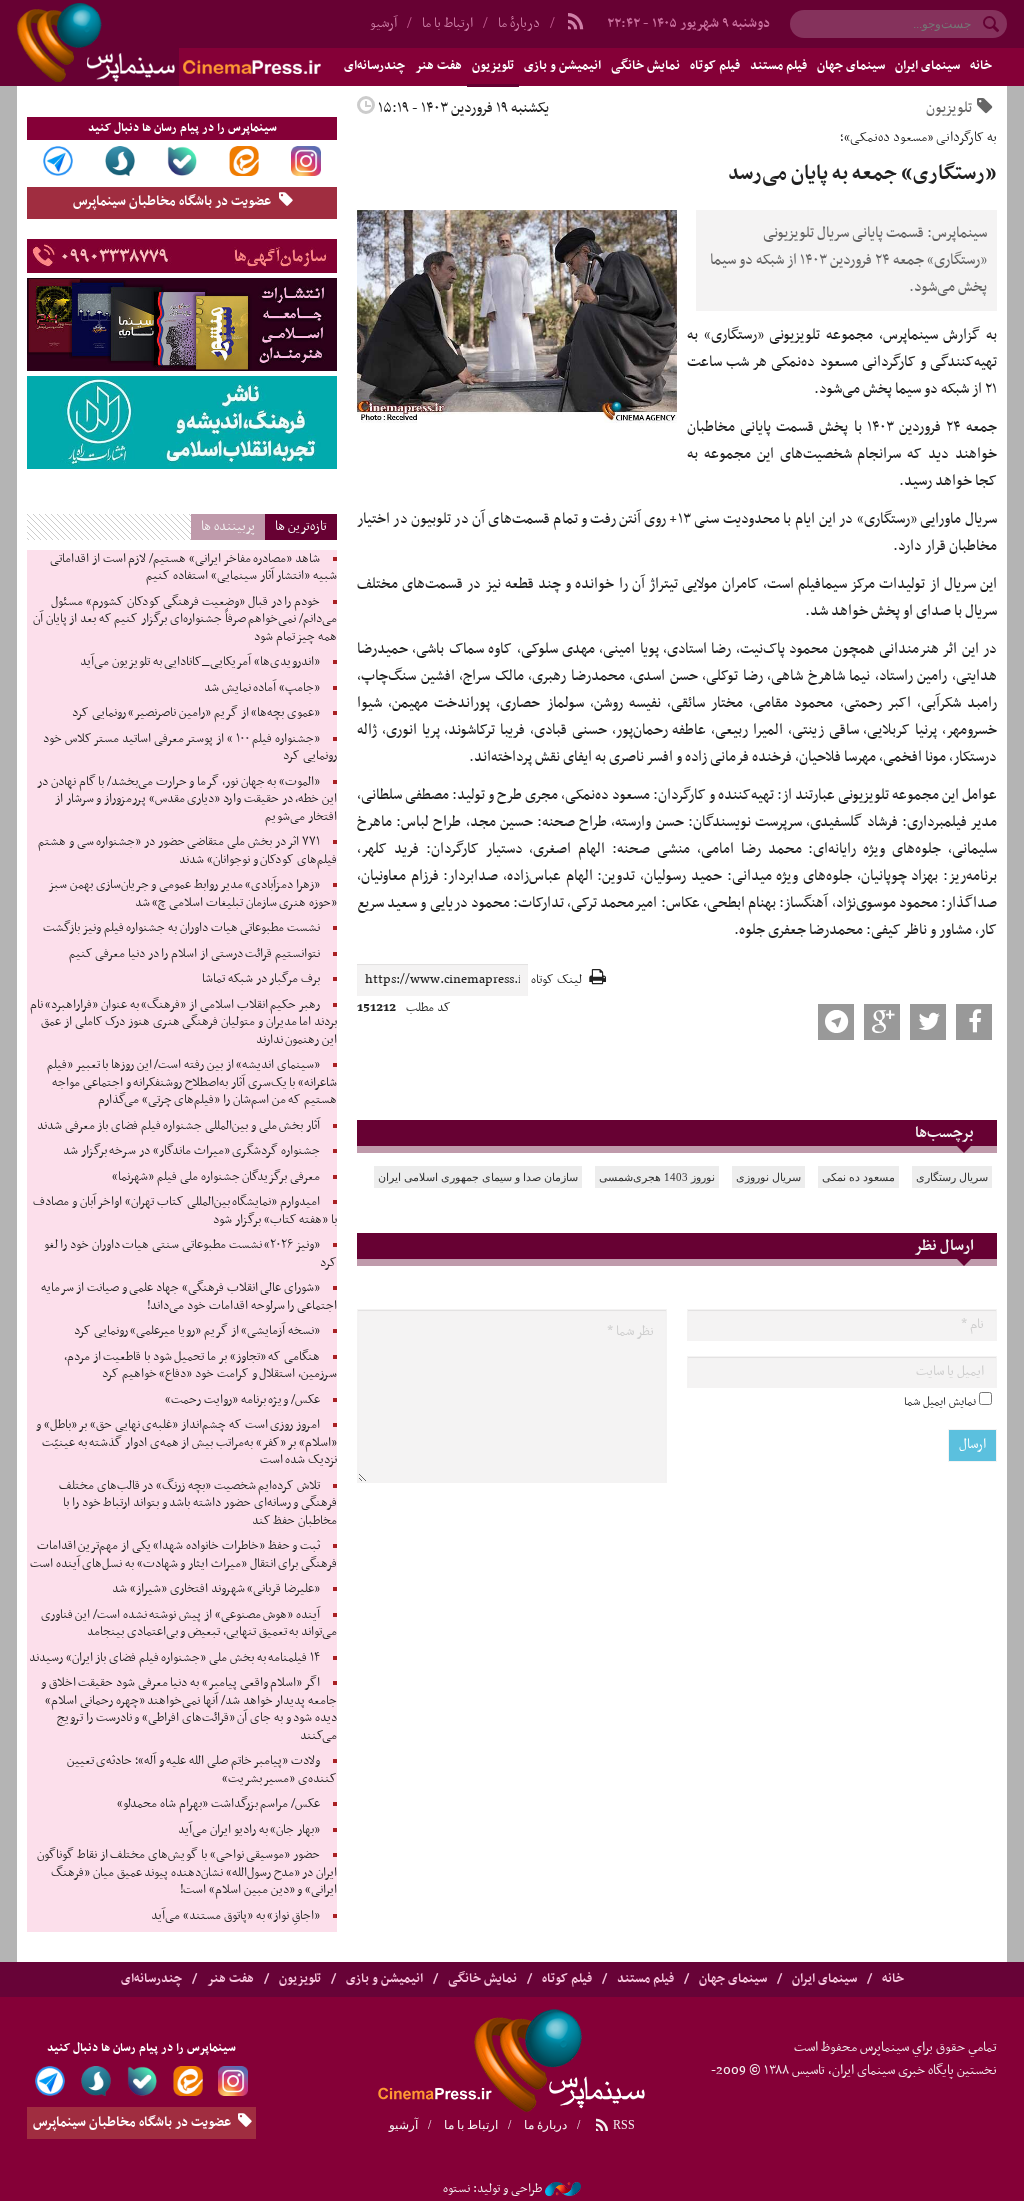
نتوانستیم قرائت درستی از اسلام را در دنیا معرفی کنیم (194, 954)
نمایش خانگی (645, 66)
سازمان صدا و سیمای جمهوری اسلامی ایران (478, 1177)
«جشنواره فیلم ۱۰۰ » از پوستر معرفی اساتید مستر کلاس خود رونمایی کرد (190, 748)
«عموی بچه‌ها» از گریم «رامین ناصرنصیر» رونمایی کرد (196, 713)
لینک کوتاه (556, 980)
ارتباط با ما (447, 23)
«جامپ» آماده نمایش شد (262, 688)
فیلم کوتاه (715, 66)
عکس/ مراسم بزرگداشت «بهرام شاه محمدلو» (218, 1804)
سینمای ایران (927, 66)
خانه (981, 66)
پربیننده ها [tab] (228, 526)
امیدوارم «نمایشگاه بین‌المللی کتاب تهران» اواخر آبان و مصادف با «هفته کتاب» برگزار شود (185, 1211)
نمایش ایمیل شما (940, 1402)
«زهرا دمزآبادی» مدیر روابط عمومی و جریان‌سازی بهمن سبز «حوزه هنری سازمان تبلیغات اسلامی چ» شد (192, 894)
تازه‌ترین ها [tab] (301, 526)
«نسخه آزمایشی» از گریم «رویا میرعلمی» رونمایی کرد (197, 1331)
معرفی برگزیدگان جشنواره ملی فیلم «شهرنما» (216, 1177)
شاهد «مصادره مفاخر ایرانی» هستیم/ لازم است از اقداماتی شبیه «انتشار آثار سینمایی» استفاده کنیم (193, 568)
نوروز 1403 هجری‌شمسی (657, 1177)
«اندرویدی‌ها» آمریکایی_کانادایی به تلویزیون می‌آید (200, 662)
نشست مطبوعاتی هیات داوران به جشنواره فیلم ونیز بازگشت (181, 928)
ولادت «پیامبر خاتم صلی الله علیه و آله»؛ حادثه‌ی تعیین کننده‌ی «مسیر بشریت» (202, 1770)
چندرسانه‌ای (151, 1979)
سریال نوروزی (768, 1177)
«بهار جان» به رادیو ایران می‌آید (249, 1830)
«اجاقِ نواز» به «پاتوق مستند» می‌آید (235, 1916)
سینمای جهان (851, 66)
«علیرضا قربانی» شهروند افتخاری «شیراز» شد (216, 1589)
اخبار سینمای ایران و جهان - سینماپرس (217, 43)
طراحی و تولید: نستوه (492, 2189)
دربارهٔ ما (519, 23)
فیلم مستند (778, 66)
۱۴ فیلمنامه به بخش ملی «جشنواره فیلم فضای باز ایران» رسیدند (174, 1658)
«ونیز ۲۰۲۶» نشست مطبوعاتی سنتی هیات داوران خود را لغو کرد (190, 1254)
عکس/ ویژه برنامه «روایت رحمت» (242, 1400)
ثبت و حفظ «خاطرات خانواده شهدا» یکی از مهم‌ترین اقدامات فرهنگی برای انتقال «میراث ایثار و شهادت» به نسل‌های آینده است (183, 1555)
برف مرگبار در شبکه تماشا (261, 979)
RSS (622, 2125)
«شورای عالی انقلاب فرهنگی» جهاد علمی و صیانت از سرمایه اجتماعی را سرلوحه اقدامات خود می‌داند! (189, 1297)
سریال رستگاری (952, 1177)
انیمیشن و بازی (562, 66)
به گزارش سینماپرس (940, 335)
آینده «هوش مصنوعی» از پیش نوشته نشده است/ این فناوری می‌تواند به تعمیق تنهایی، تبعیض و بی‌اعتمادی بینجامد (189, 1624)
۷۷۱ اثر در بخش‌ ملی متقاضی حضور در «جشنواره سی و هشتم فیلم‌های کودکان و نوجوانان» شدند (187, 851)
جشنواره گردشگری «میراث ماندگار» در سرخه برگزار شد (191, 1151)
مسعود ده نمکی (858, 1177)
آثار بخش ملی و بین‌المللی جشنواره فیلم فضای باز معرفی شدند (178, 1126)
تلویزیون (493, 66)
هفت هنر (438, 66)
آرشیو (403, 2125)
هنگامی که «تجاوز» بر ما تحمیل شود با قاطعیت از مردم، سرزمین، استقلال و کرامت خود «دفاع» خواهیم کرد (200, 1366)
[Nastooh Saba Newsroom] (563, 2189)
